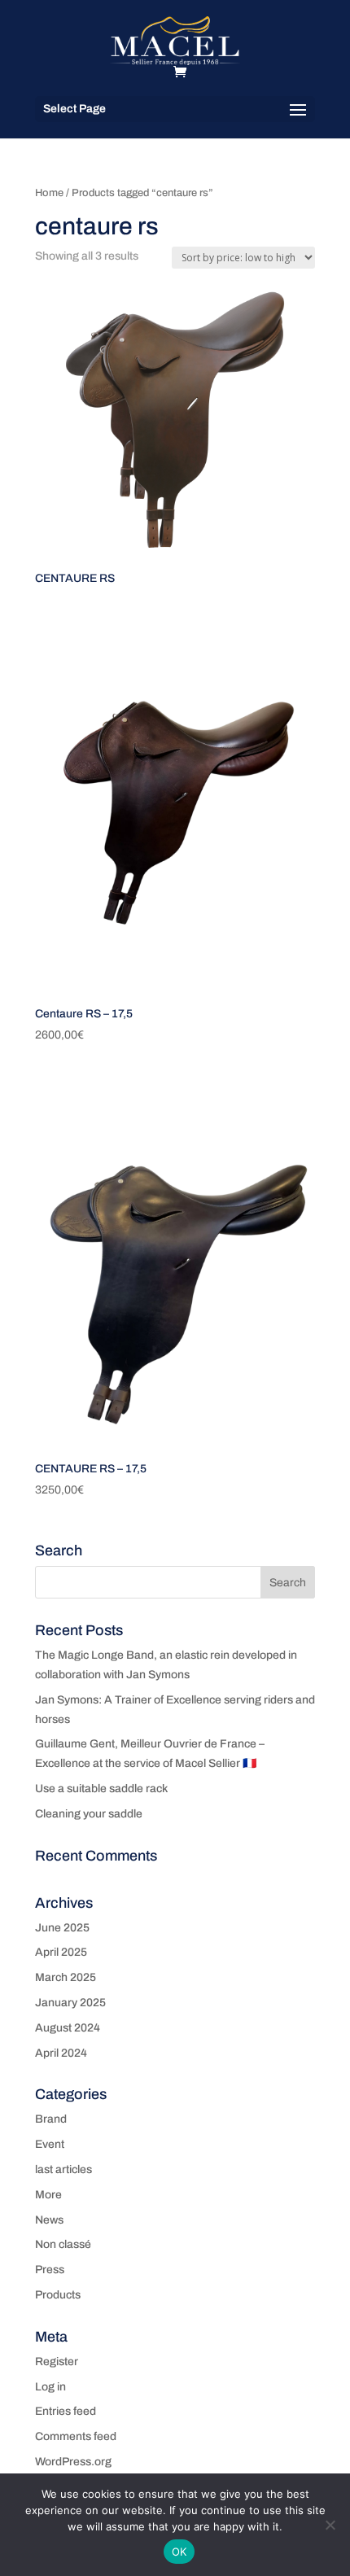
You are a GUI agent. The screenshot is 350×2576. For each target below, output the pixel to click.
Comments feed (76, 2436)
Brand (51, 2119)
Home (49, 193)
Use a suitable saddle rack (101, 1789)
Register (57, 2362)
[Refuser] (330, 2525)
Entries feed (66, 2411)
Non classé (63, 2244)
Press (50, 2270)
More (48, 2195)
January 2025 (70, 2003)
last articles (63, 2169)
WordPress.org (73, 2462)
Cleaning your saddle (89, 1814)
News (49, 2220)
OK (179, 2552)
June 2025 (62, 1928)
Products (58, 2295)
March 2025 (66, 1977)
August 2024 (68, 2028)
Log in (50, 2387)
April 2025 (61, 1952)
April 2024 (61, 2053)
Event (50, 2144)
